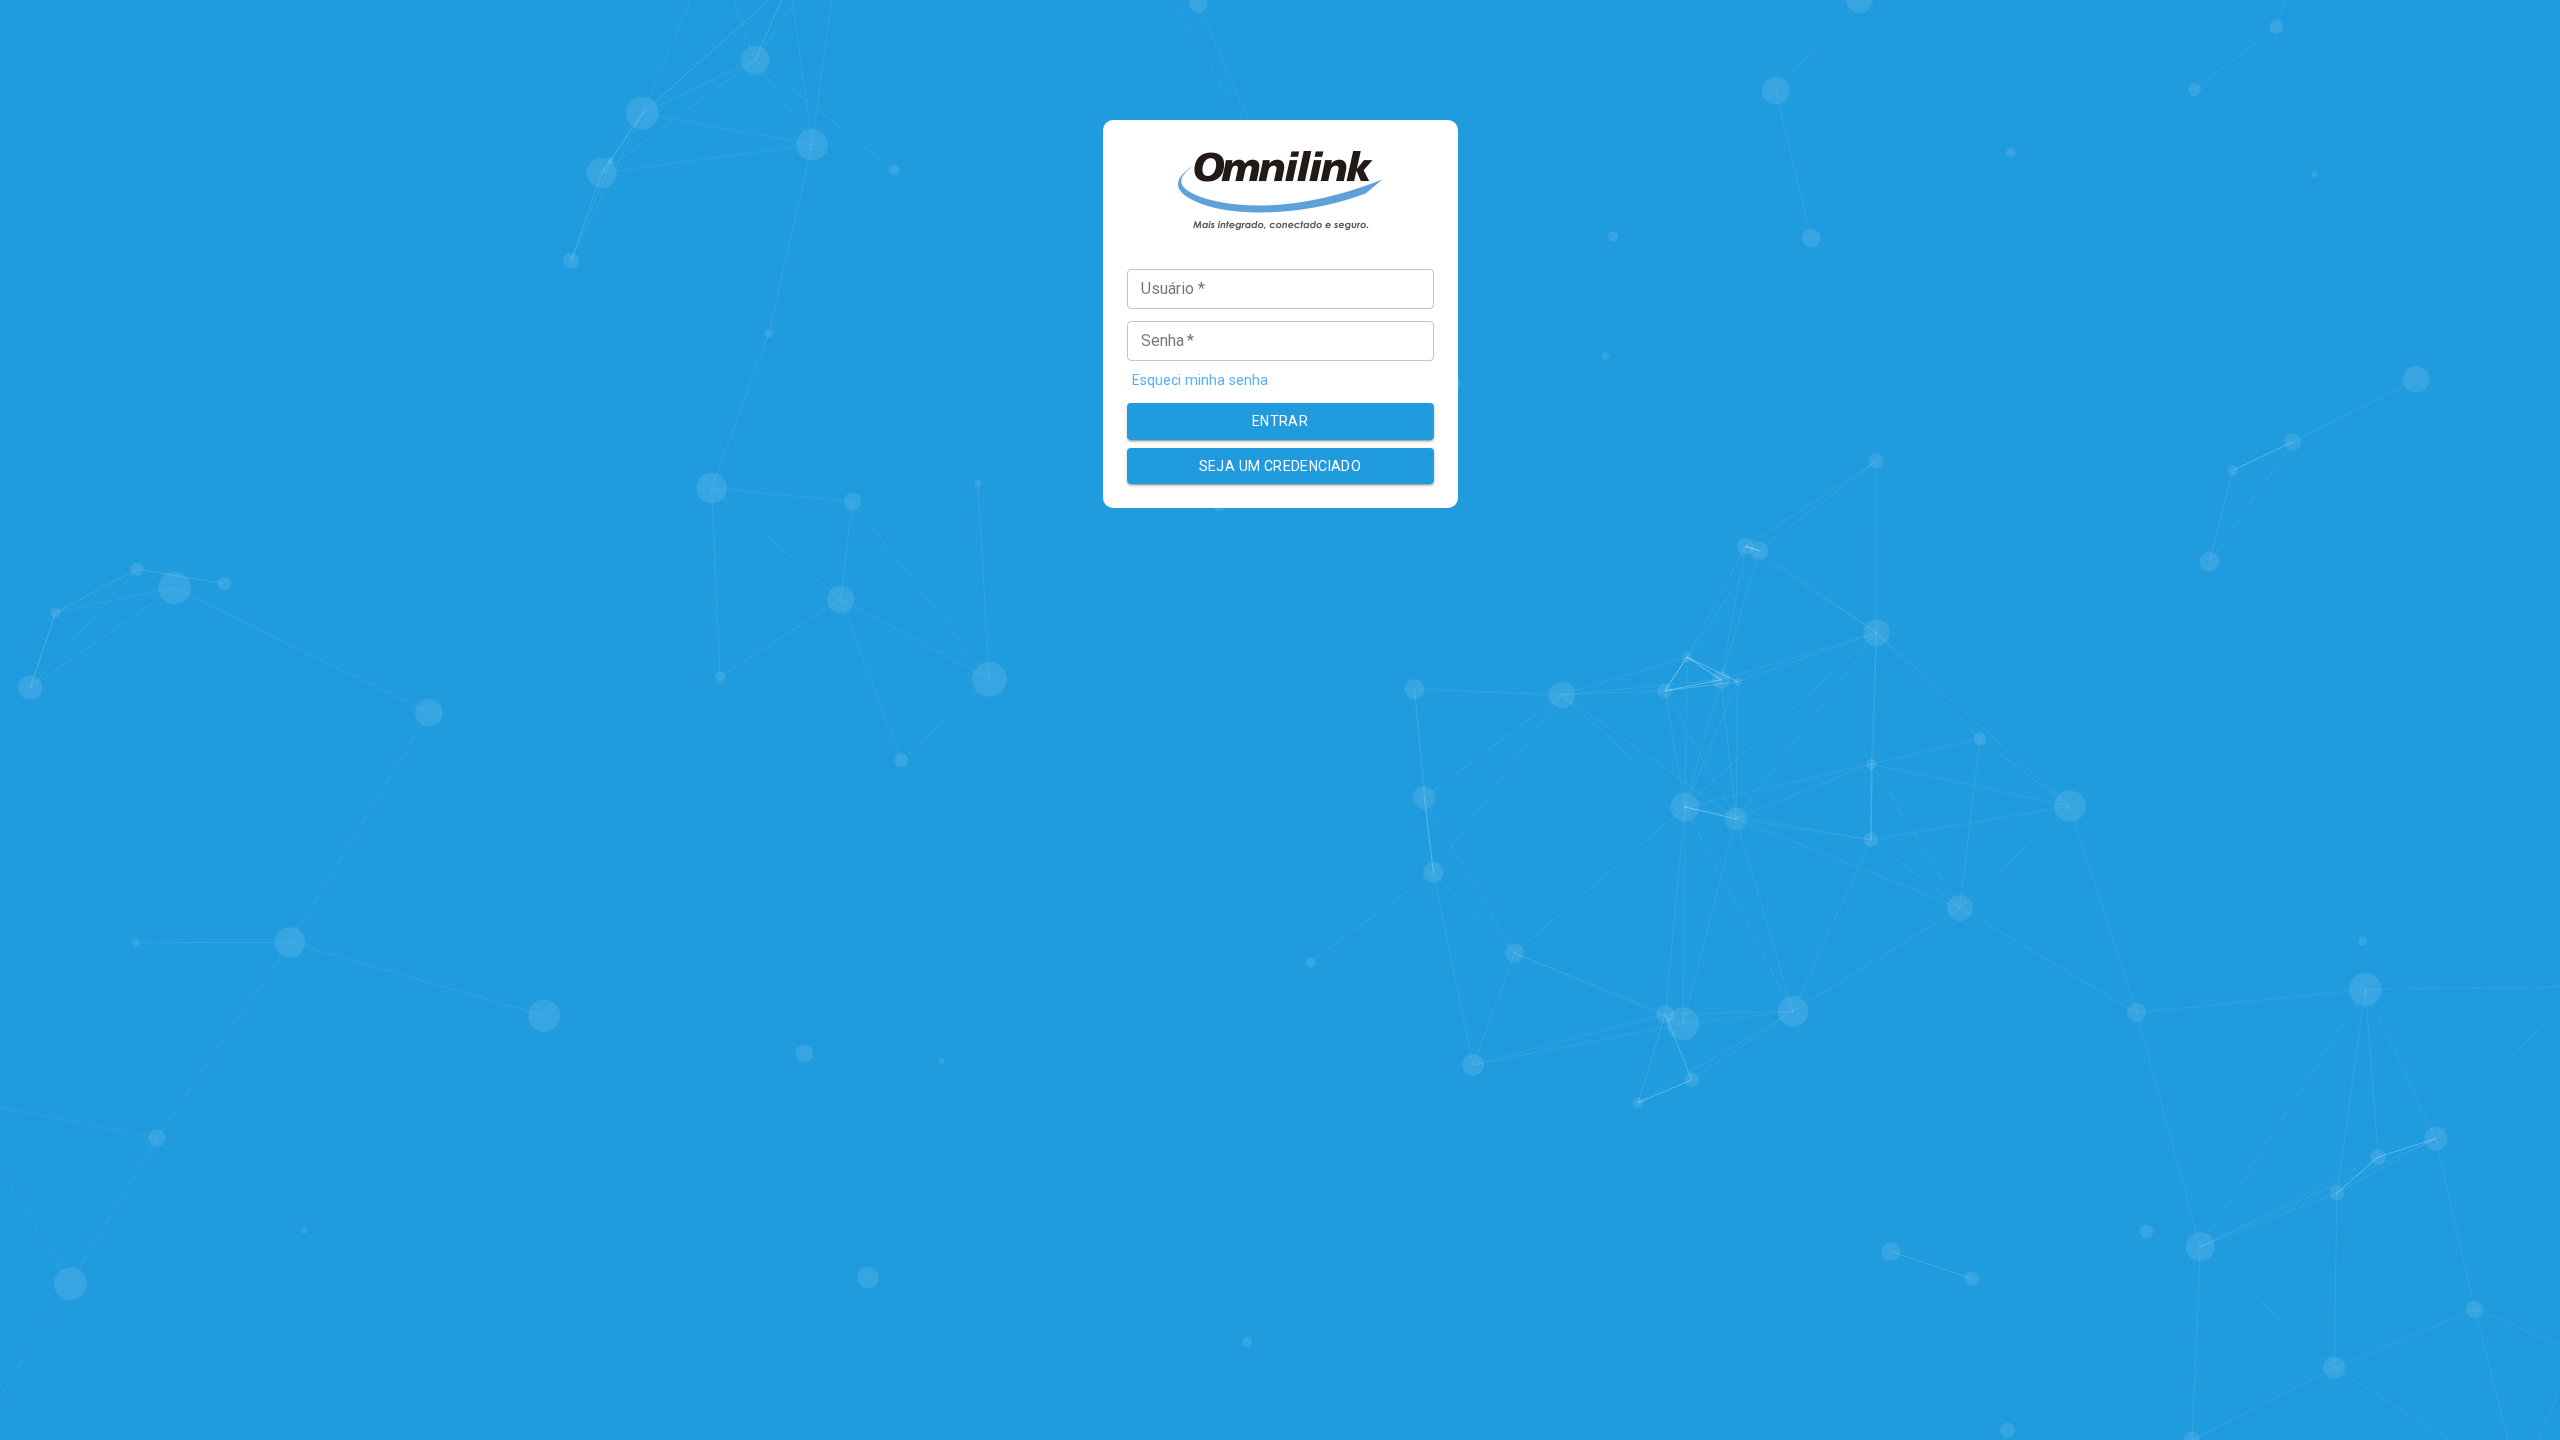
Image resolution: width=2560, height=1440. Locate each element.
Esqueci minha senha (1200, 380)
